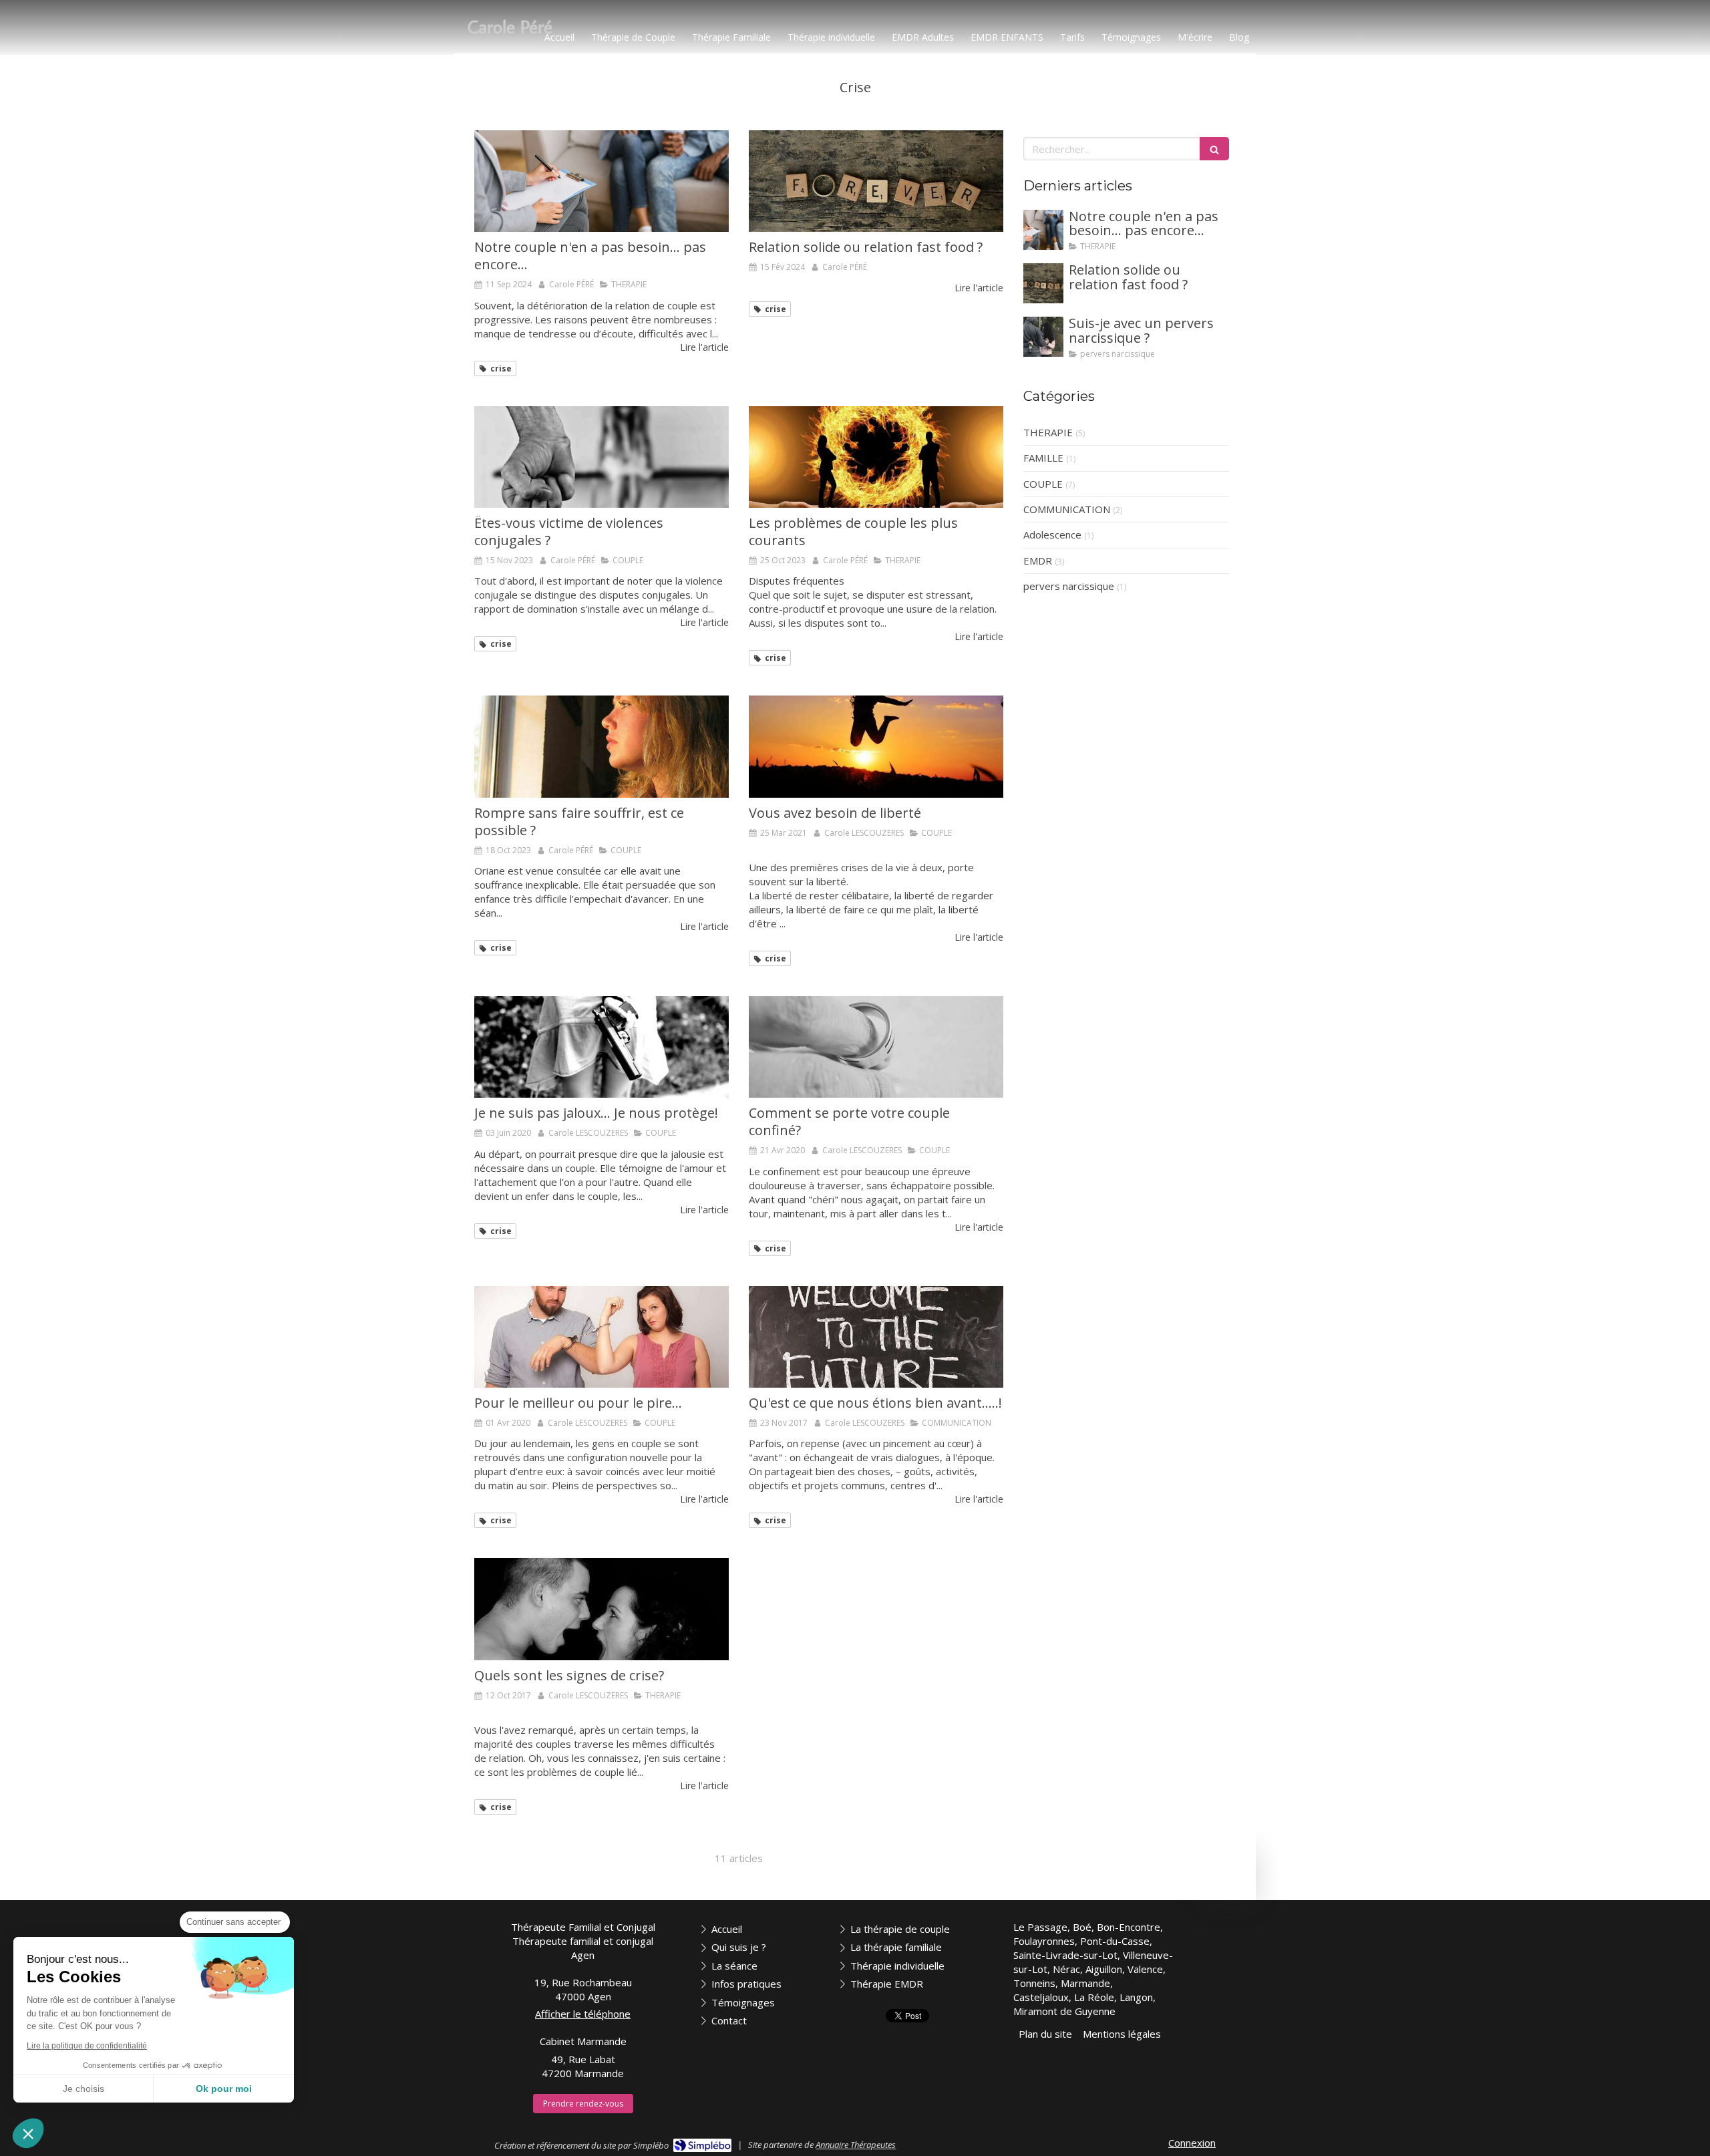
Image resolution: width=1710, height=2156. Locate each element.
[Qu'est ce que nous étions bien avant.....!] (876, 1337)
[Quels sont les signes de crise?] (602, 1609)
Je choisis (83, 2089)
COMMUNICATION (1067, 509)
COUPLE (1043, 484)
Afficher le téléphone (583, 2014)
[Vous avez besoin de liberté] (876, 746)
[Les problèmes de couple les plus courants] (876, 457)
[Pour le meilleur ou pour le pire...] (602, 1337)
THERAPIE (1048, 432)
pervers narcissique (1069, 586)
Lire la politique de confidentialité (87, 2046)
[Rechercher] (1214, 149)
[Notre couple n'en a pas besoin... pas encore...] (602, 181)
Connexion (1192, 2143)
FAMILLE (1043, 458)
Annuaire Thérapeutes (856, 2145)
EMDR (1038, 561)
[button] (28, 2133)
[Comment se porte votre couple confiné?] (876, 1047)
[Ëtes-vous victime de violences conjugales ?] (602, 457)
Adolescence (1052, 534)
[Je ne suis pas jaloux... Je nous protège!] (602, 1047)
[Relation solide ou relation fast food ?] (876, 181)
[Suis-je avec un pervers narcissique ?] (1043, 337)
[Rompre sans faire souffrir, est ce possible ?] (602, 746)
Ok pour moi (224, 2089)
